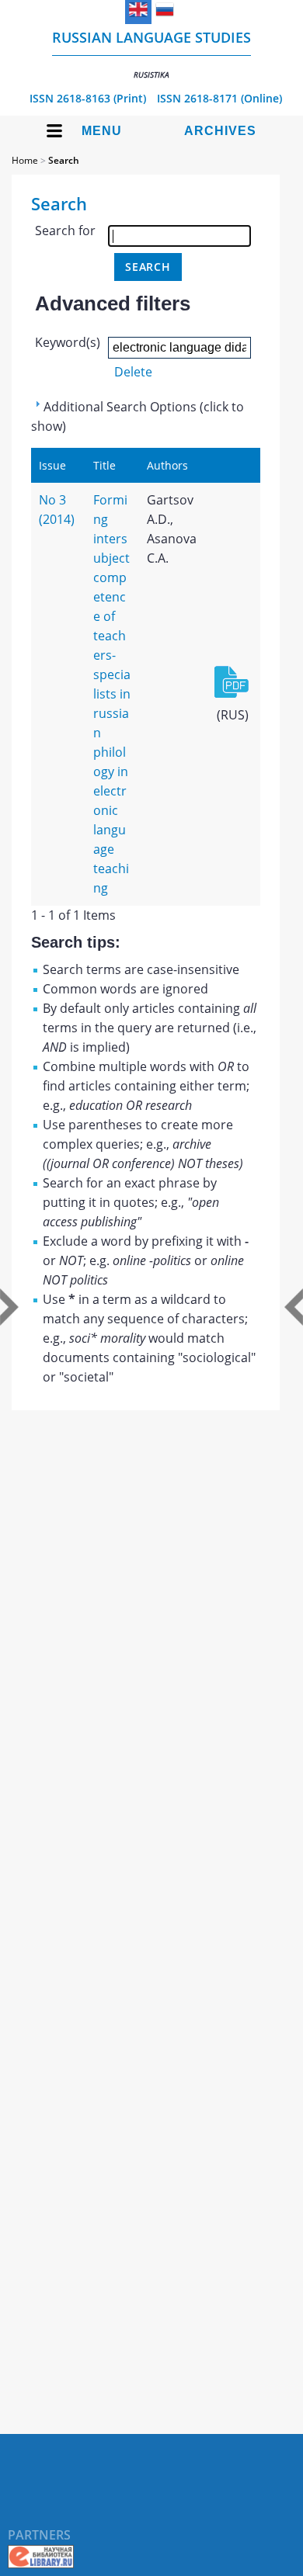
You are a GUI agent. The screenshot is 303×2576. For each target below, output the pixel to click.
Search (64, 160)
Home (25, 160)
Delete (133, 372)
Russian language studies (151, 54)
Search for (65, 231)
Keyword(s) (68, 342)
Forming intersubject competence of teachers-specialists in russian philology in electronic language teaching (112, 694)
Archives (220, 131)
